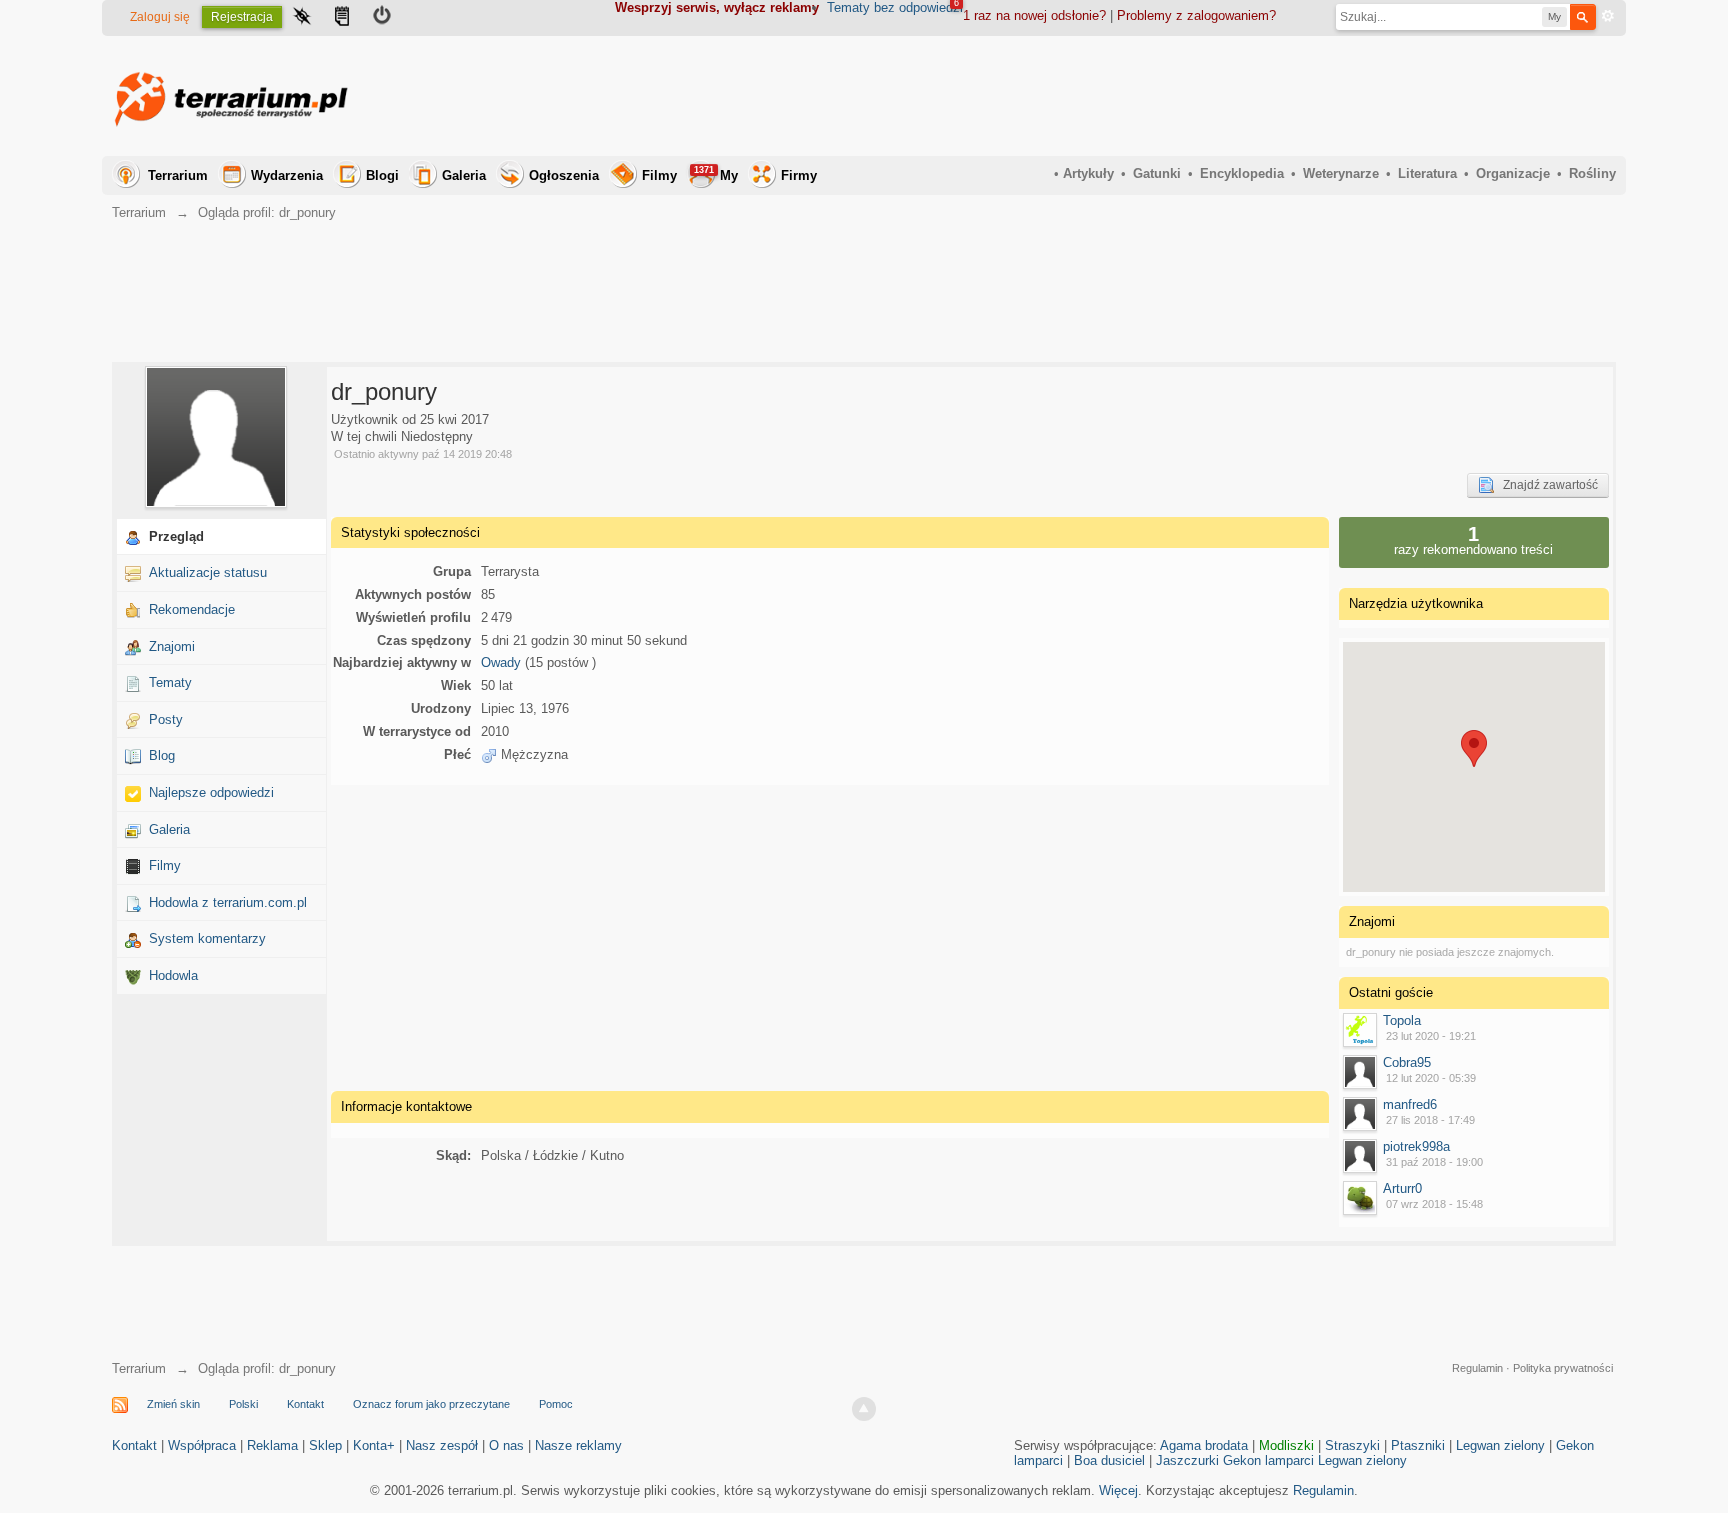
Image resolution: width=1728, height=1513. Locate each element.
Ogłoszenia (564, 175)
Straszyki (1352, 1445)
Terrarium (178, 175)
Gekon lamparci (1268, 1460)
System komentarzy (207, 938)
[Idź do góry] (864, 1409)
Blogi (382, 175)
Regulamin (1477, 1368)
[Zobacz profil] (1360, 1030)
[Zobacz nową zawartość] (342, 18)
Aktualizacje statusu (208, 572)
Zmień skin (173, 1404)
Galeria (464, 175)
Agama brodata (1204, 1445)
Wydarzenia (287, 175)
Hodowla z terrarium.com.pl (228, 902)
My (716, 174)
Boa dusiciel (1109, 1460)
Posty (166, 719)
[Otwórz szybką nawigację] (302, 18)
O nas (506, 1445)
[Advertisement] (1252, 96)
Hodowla (173, 975)
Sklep (325, 1445)
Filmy (659, 175)
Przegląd (176, 536)
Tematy (170, 682)
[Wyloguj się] (382, 18)
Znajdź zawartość (1546, 485)
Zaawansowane (1608, 16)
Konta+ (374, 1445)
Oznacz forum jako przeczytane (431, 1404)
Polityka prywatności (1563, 1368)
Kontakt (305, 1404)
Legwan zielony (1500, 1445)
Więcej (1118, 1490)
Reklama (272, 1445)
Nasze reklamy (578, 1445)
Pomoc (556, 1404)
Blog (162, 755)
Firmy (799, 175)
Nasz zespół (442, 1445)
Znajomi (172, 646)
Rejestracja (242, 17)
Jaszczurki (1187, 1460)
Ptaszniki (1418, 1445)
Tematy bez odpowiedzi (895, 7)
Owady (501, 662)
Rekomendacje (192, 609)
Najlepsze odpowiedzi (211, 792)
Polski (243, 1404)
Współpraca (202, 1445)
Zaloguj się (160, 17)
